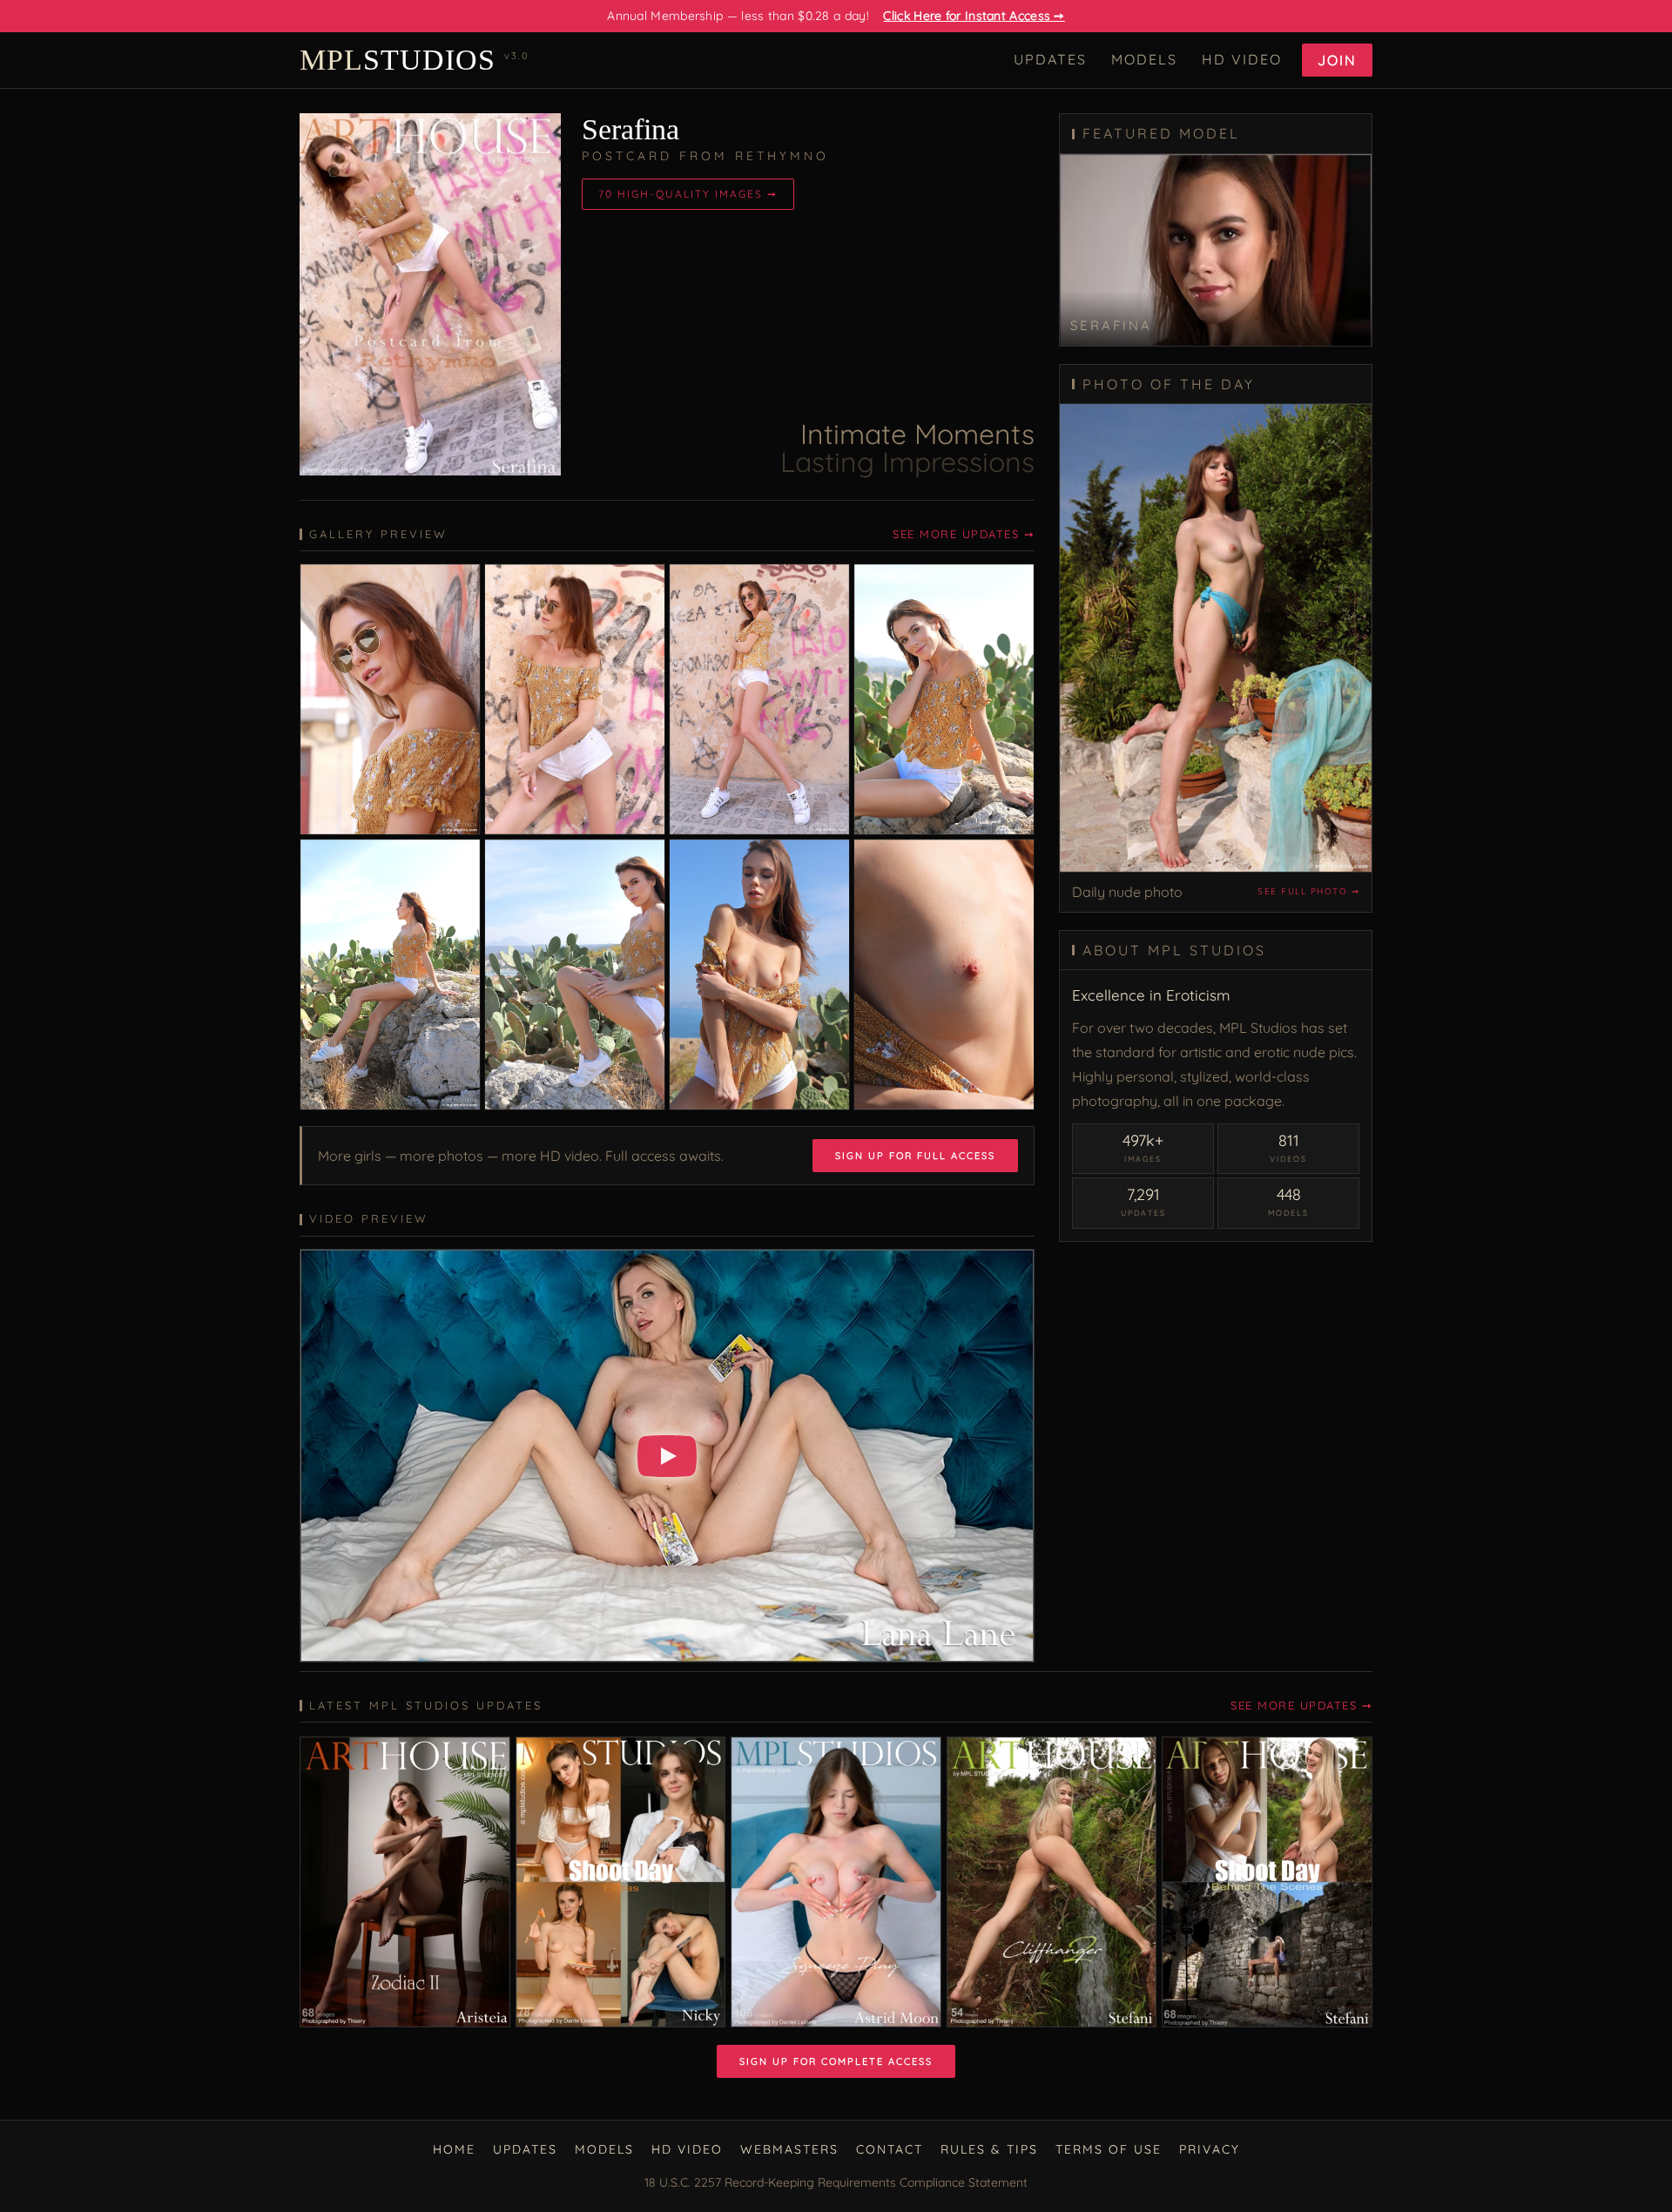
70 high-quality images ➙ (688, 194)
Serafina (630, 129)
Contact (890, 2149)
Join (1337, 60)
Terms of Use (1109, 2149)
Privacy (1210, 2149)
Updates (1050, 59)
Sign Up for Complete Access (836, 2061)
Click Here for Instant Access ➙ (974, 16)
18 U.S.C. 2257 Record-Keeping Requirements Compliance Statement (836, 2182)
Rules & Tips (989, 2149)
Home (454, 2149)
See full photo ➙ (1308, 891)
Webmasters (789, 2149)
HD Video (1242, 59)
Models (1144, 59)
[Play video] (667, 1456)
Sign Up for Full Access (915, 1156)
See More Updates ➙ (964, 534)
